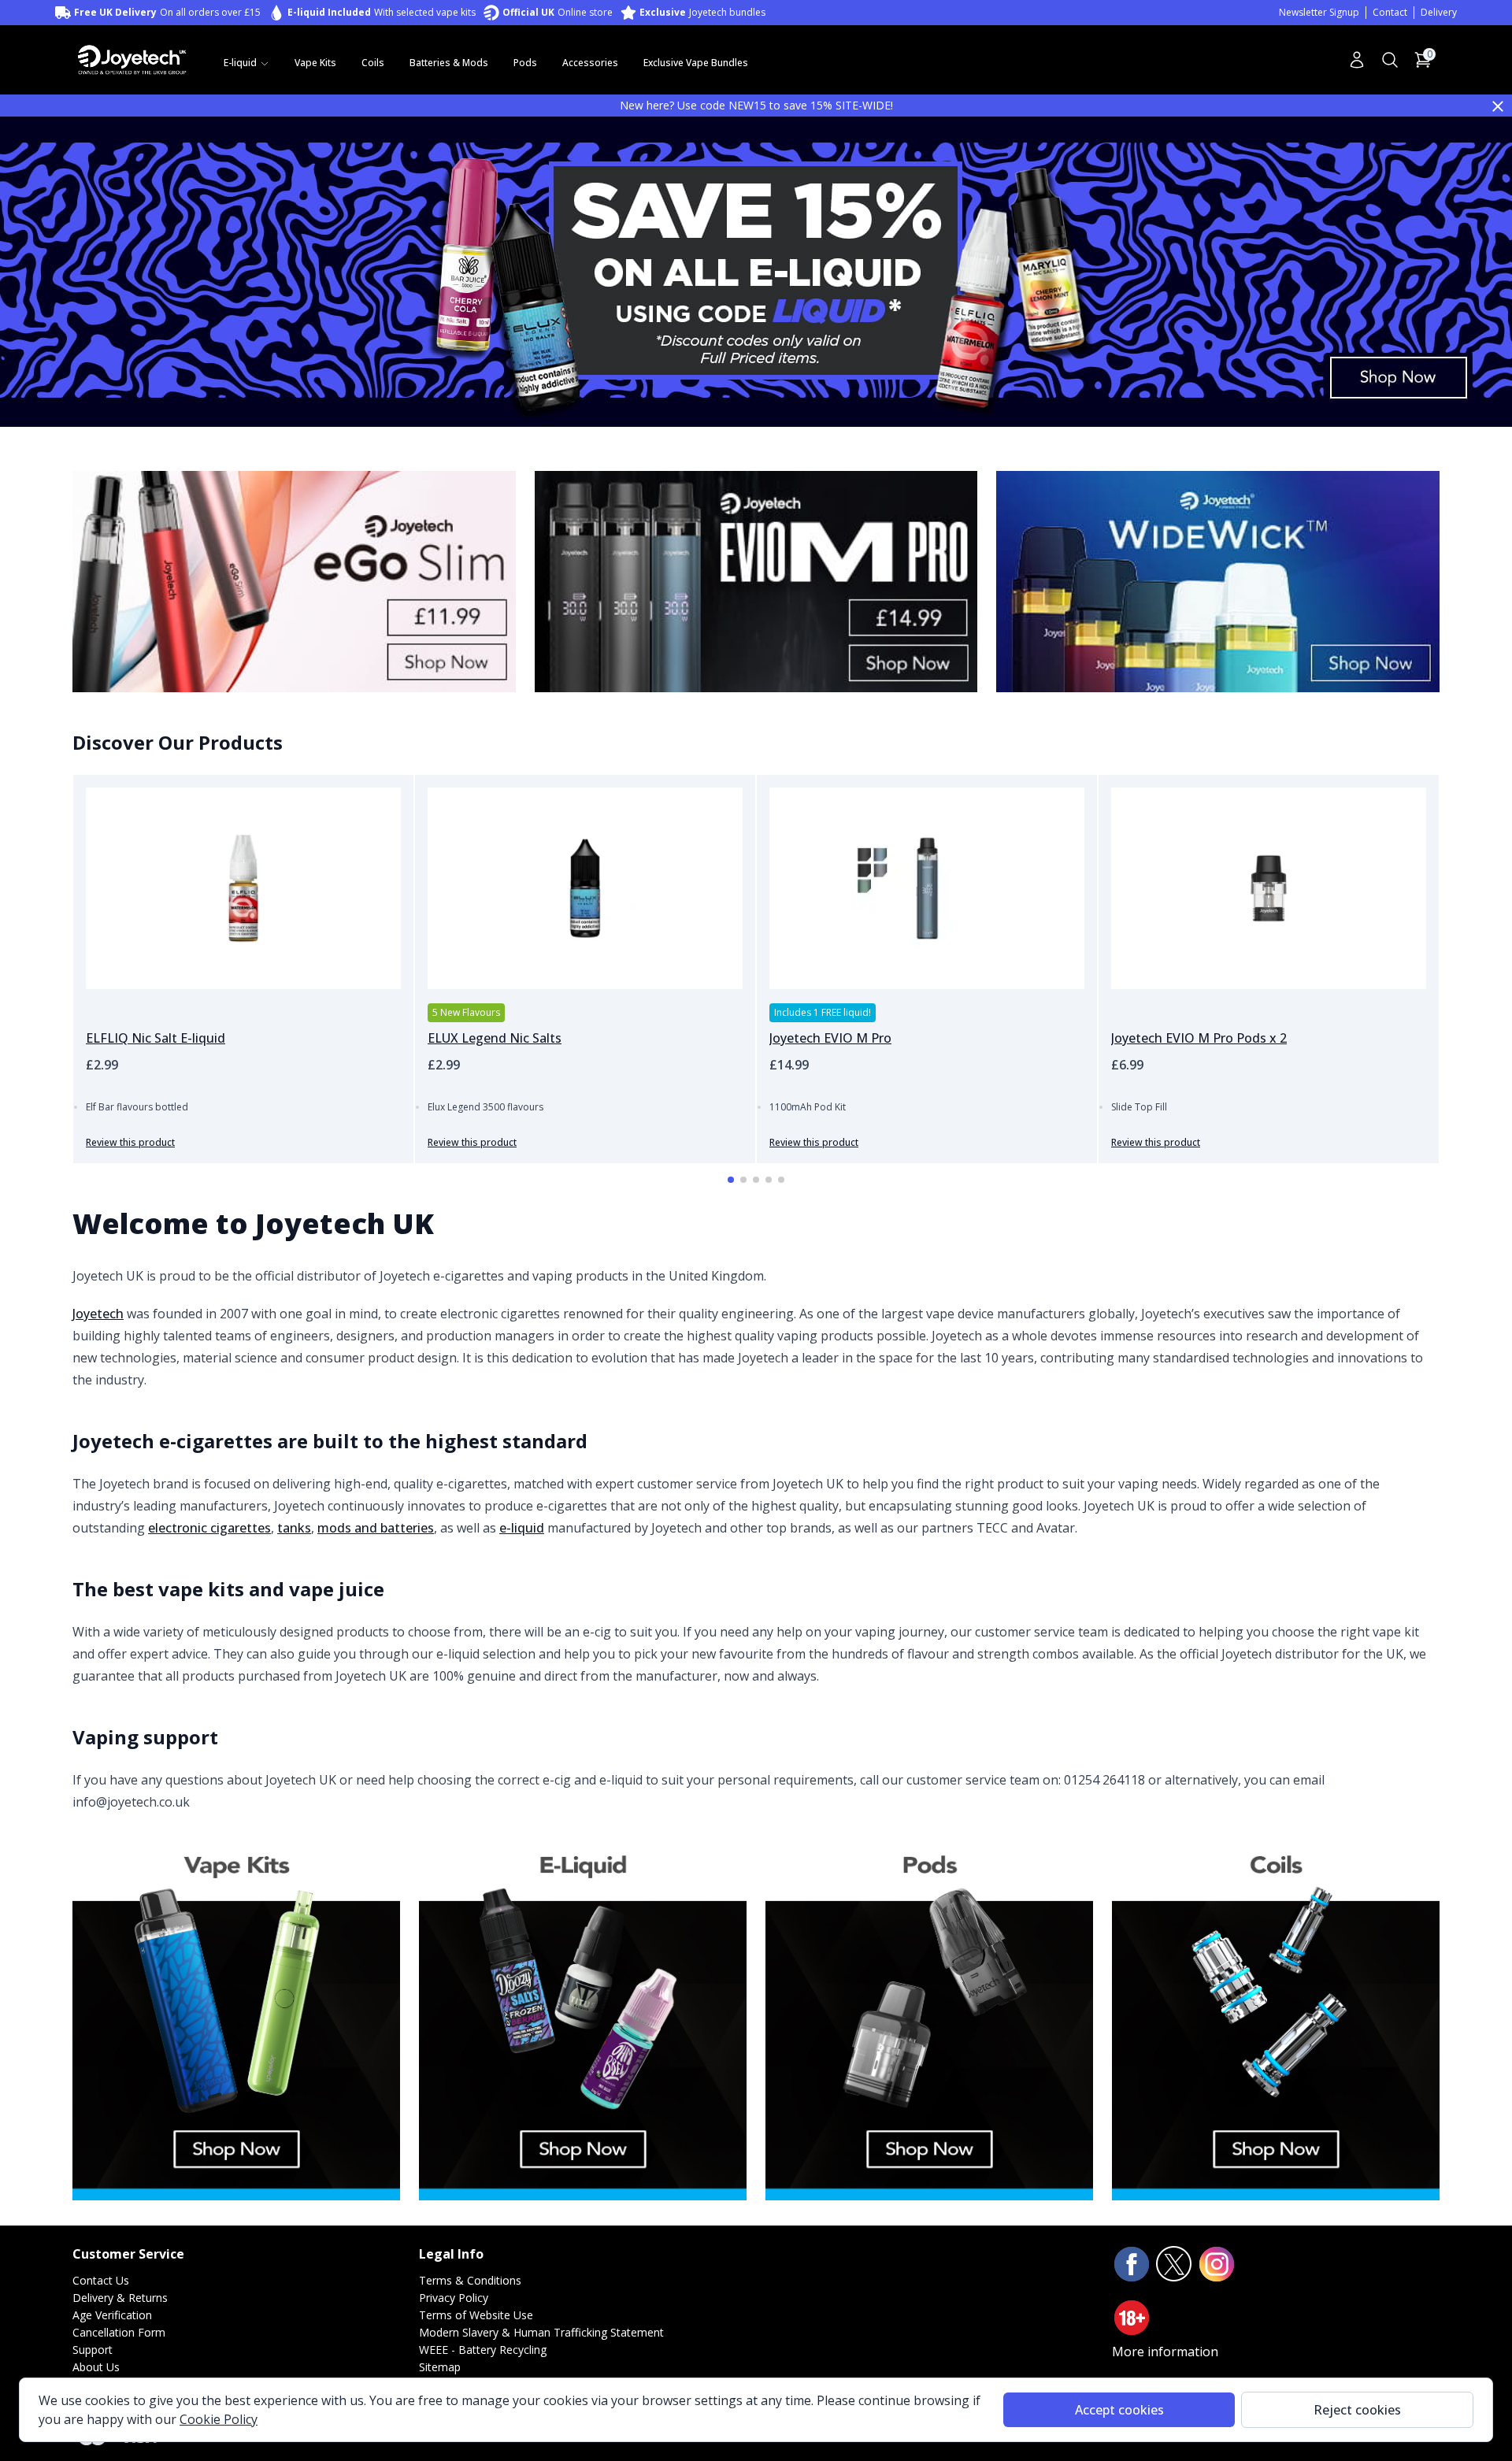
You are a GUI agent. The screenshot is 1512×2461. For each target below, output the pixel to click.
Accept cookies (1119, 2410)
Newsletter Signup (1319, 12)
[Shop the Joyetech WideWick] (1218, 582)
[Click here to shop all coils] (1276, 2016)
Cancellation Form (119, 2332)
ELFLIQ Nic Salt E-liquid (156, 1038)
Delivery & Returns (120, 2298)
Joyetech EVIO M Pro (830, 1038)
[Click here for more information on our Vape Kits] (236, 2016)
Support (93, 2350)
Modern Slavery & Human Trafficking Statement (541, 2332)
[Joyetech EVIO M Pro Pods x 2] (1269, 888)
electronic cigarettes (209, 1528)
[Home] (132, 59)
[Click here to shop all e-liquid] (583, 2016)
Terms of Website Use (476, 2315)
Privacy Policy (454, 2298)
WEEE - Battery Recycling (483, 2350)
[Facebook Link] (1132, 2264)
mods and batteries (376, 1528)
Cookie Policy (219, 2419)
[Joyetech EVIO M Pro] (927, 888)
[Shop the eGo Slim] (294, 582)
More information (1165, 2352)
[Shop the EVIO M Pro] (756, 582)
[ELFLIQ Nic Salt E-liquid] (243, 888)
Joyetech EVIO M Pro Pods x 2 (1199, 1038)
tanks (294, 1528)
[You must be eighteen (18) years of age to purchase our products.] (1132, 2318)
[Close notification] (1498, 106)
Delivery (1439, 12)
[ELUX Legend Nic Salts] (585, 888)
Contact (1390, 12)
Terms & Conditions (470, 2280)
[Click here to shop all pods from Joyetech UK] (929, 2016)
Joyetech (98, 1314)
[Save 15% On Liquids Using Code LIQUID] (756, 270)
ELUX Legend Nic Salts (495, 1038)
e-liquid (522, 1528)
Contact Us (101, 2280)
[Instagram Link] (1217, 2264)
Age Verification (112, 2315)
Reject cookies (1357, 2410)
